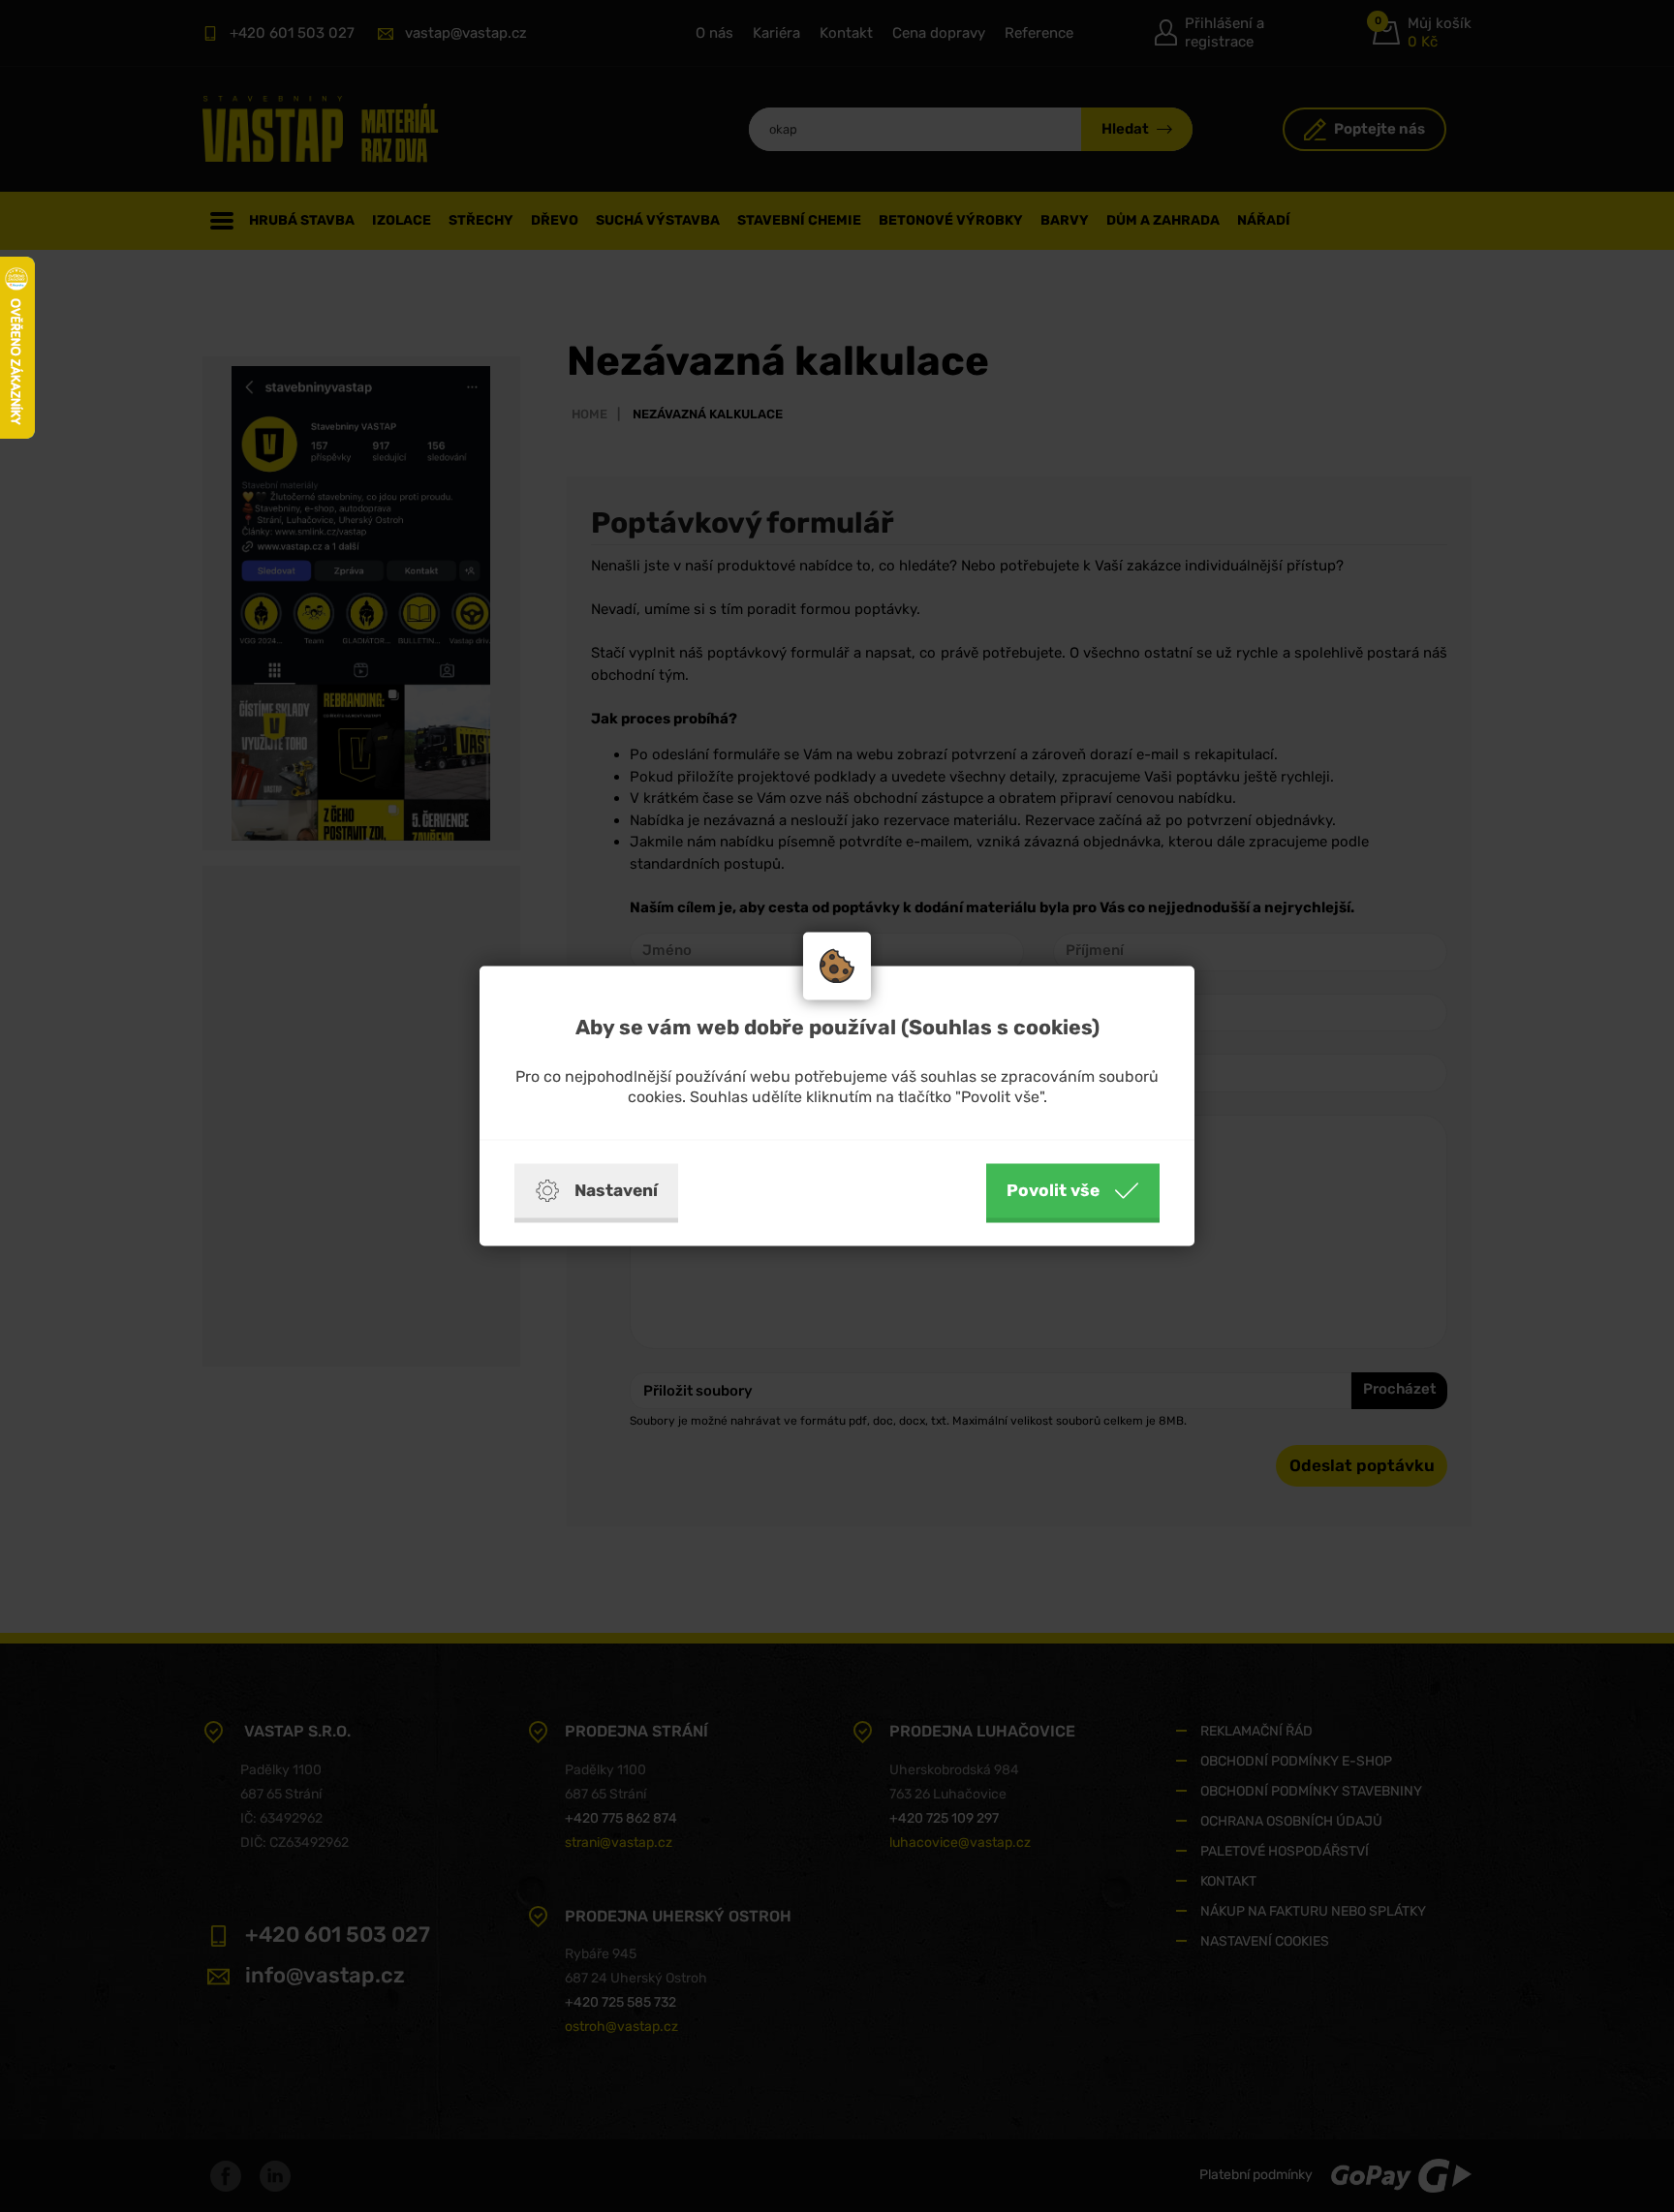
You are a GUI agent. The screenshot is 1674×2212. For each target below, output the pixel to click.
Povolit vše (1053, 1190)
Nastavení (616, 1190)
